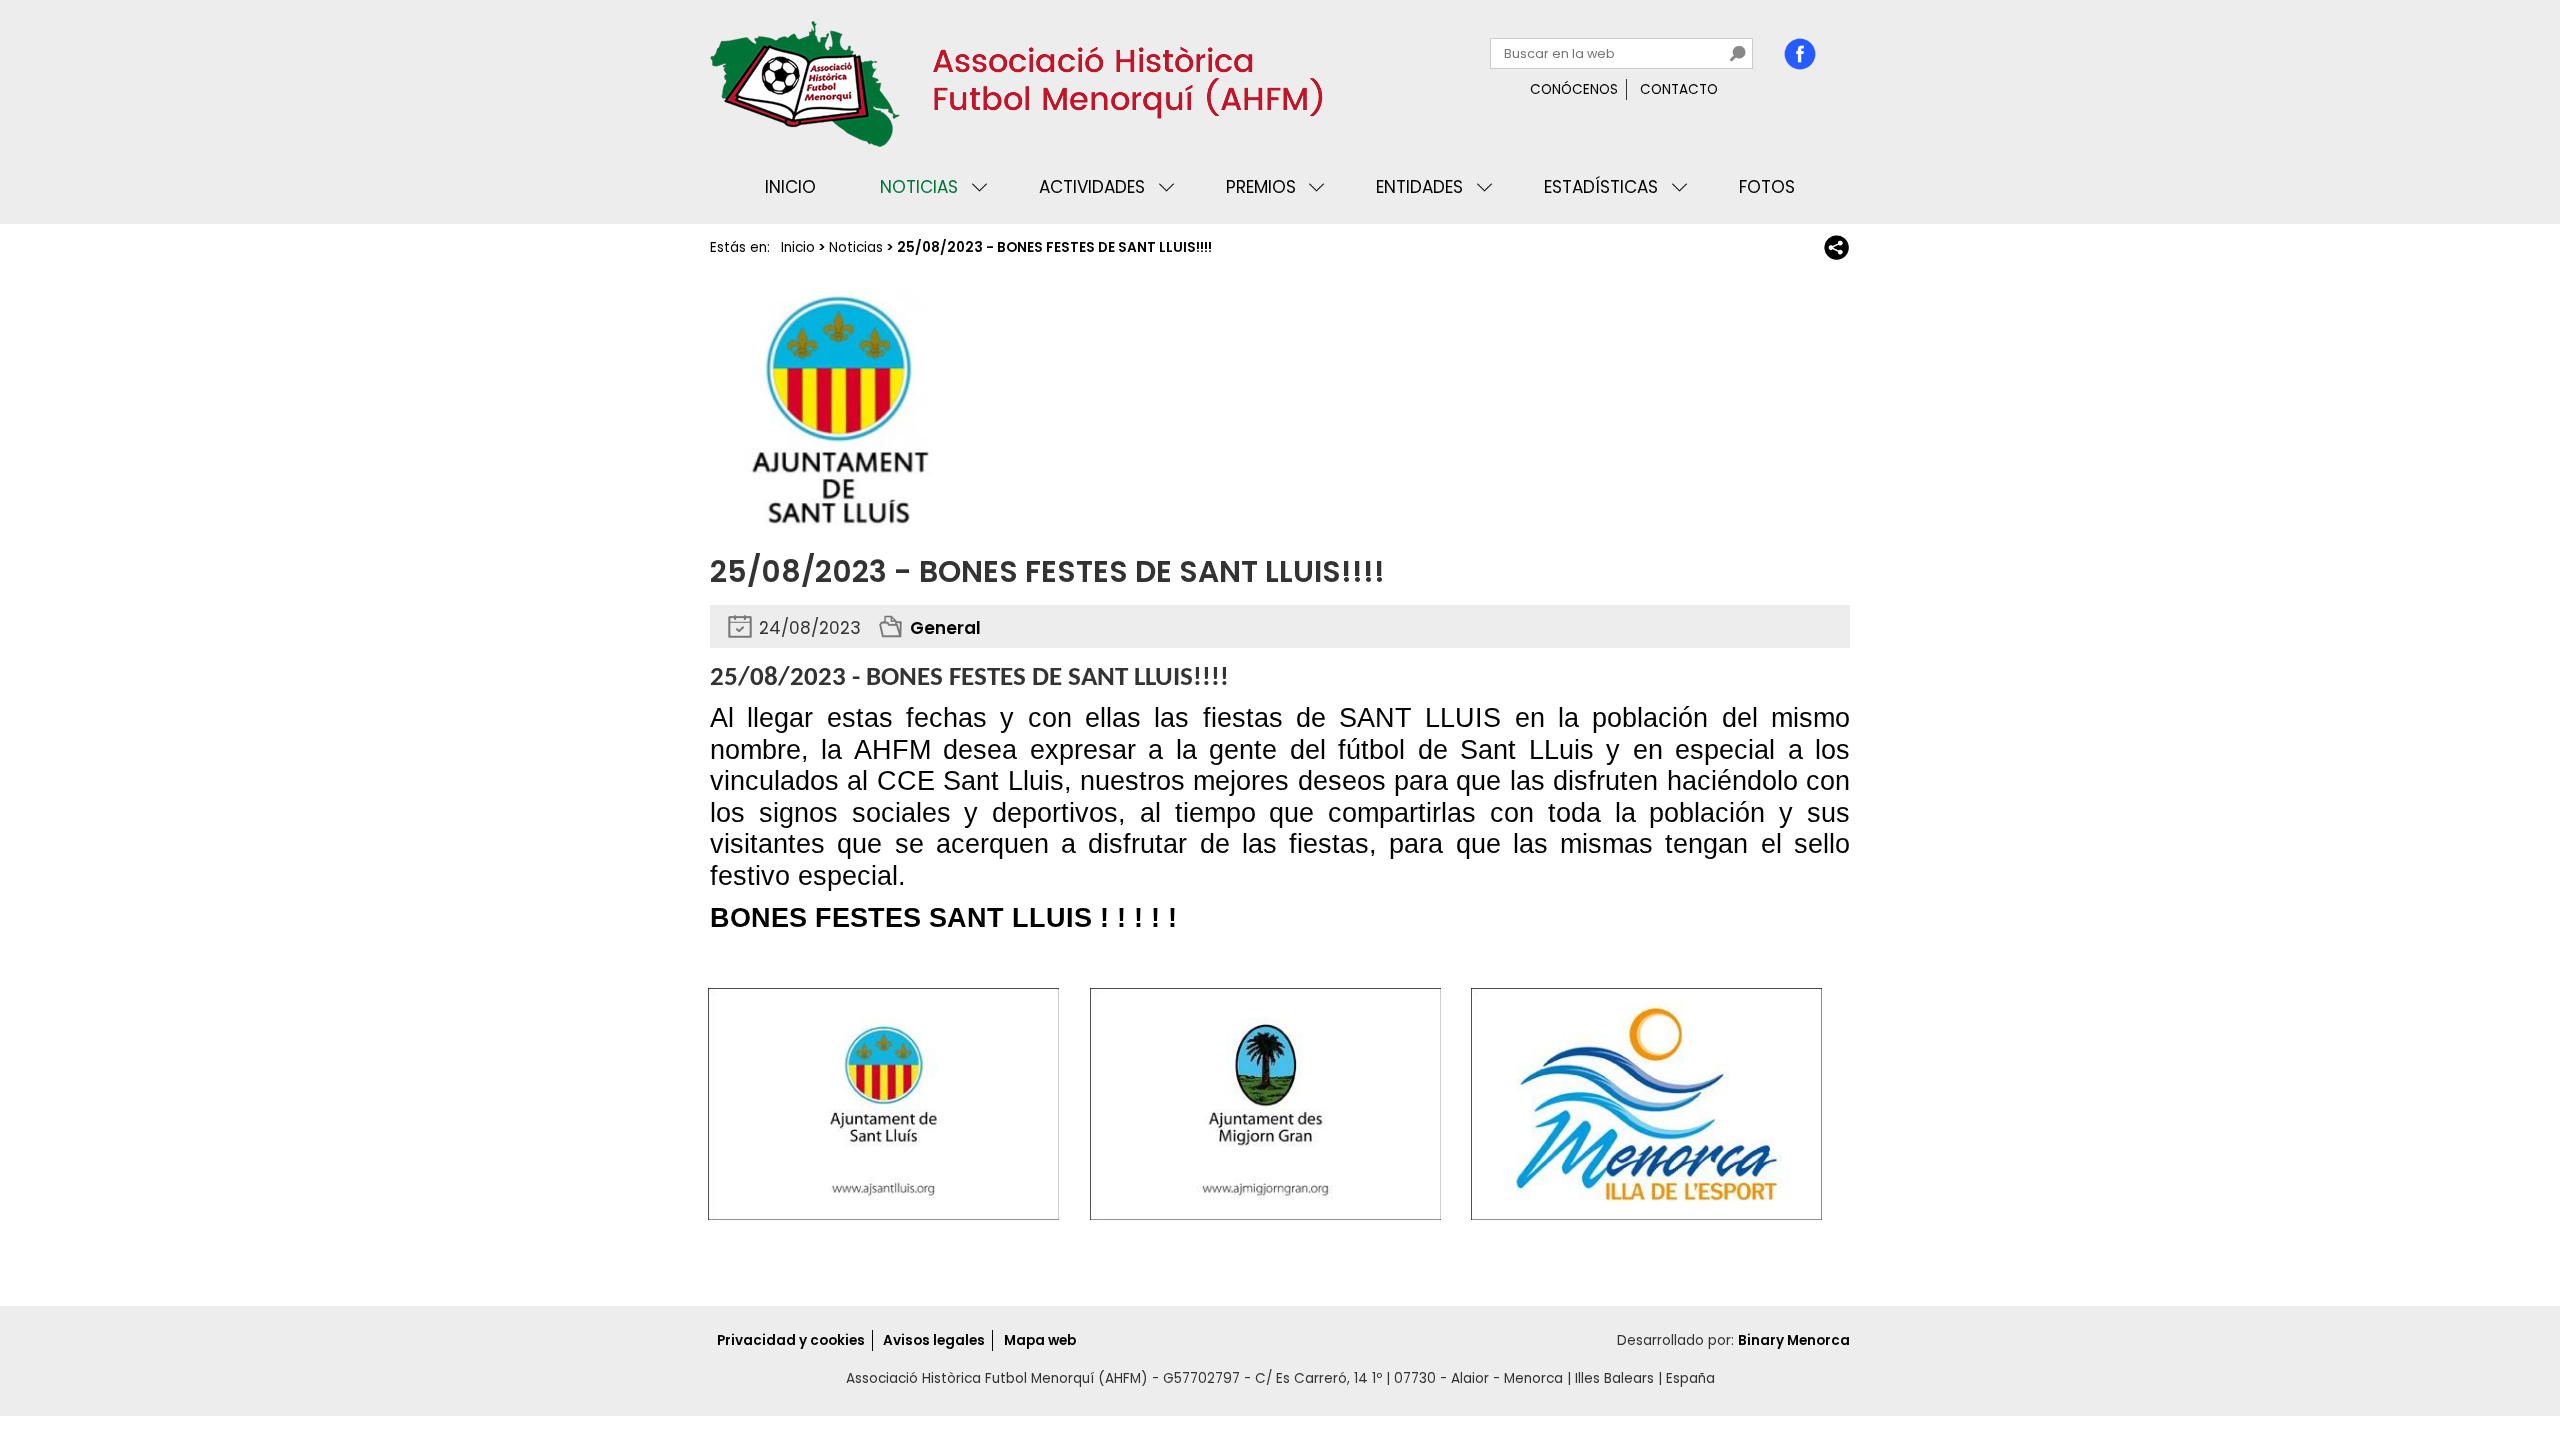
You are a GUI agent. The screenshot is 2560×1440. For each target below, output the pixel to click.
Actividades (1092, 187)
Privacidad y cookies (791, 1340)
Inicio (790, 187)
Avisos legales (934, 1340)
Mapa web (1040, 1340)
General (945, 628)
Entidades (1419, 187)
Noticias (919, 187)
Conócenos (1574, 89)
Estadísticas (1601, 187)
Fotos (1767, 187)
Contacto (1679, 89)
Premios (1261, 187)
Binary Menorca (1794, 1340)
